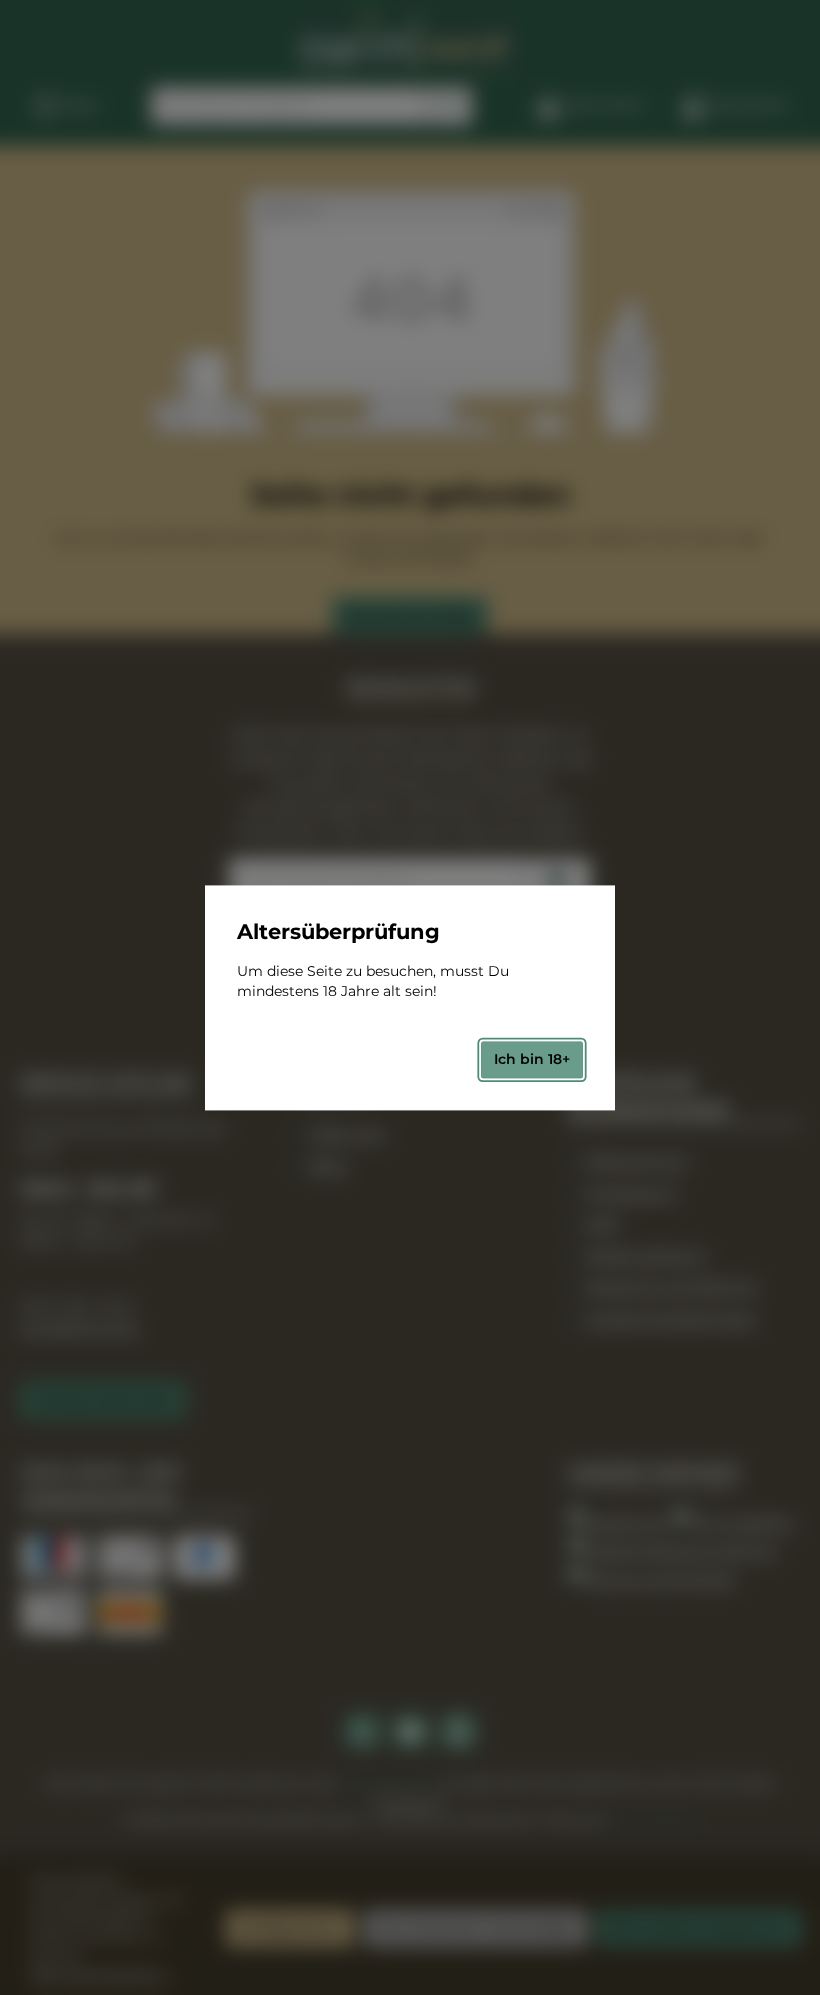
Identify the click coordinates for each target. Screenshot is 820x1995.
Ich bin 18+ (532, 1060)
